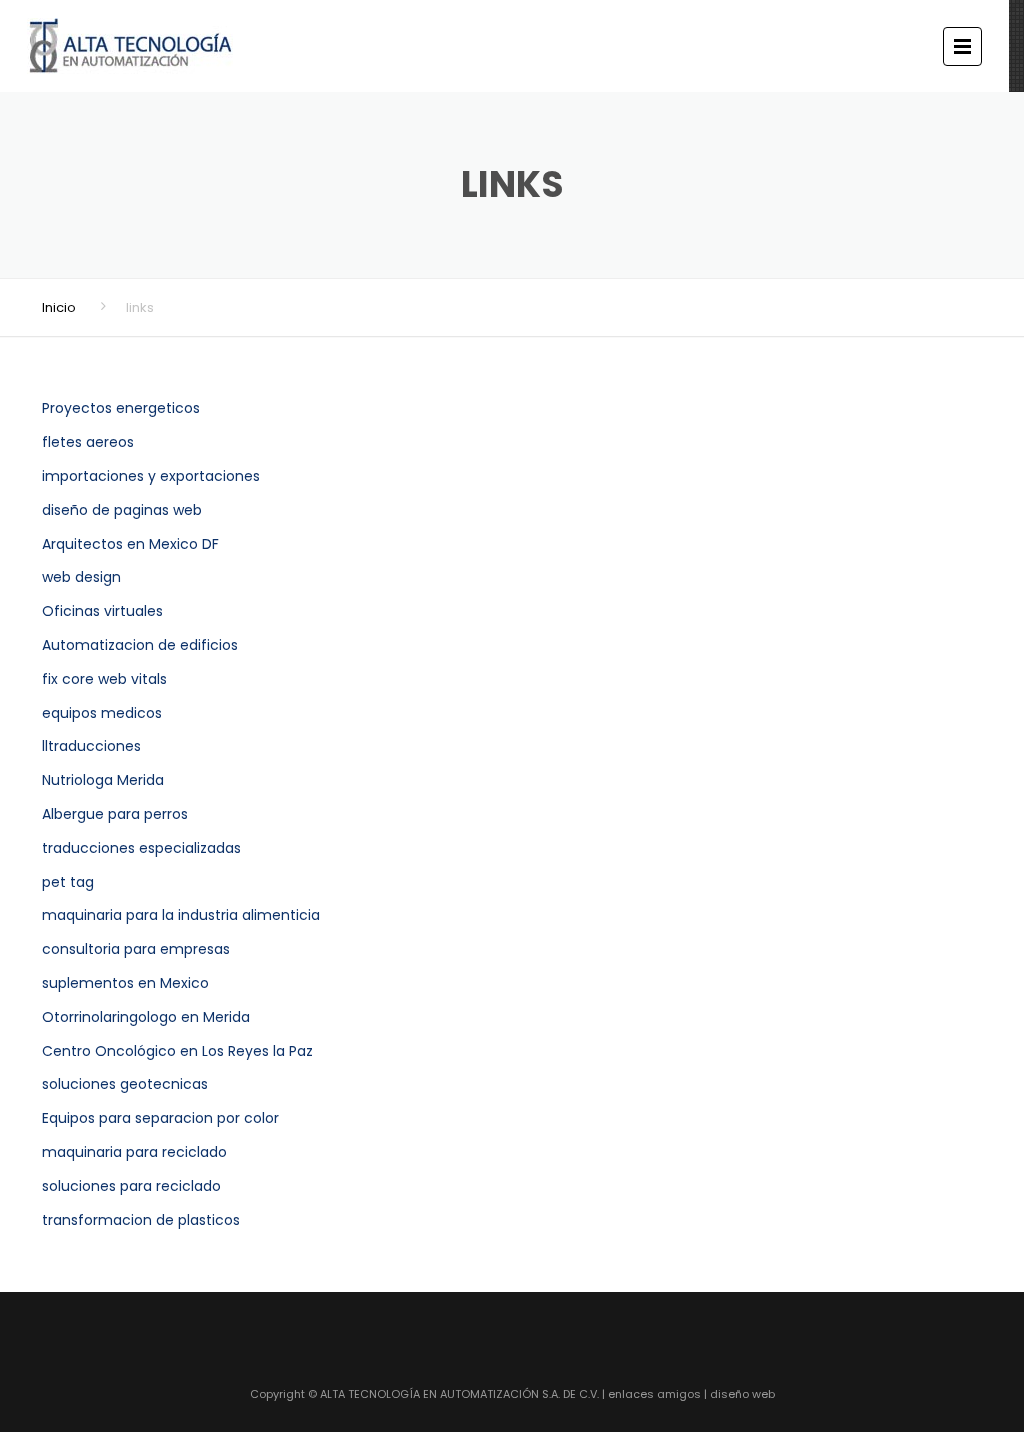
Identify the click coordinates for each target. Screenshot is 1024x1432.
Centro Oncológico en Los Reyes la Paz (177, 1051)
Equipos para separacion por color (160, 1118)
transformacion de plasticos (141, 1220)
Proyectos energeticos (121, 408)
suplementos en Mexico (125, 983)
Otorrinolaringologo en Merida (146, 1017)
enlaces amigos (654, 1394)
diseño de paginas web (122, 510)
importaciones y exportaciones (151, 476)
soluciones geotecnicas (125, 1084)
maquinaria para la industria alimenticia (181, 915)
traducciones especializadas (141, 848)
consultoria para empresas (136, 949)
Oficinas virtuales (102, 611)
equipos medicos (102, 713)
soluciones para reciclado (131, 1186)
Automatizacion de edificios (140, 645)
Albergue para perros (115, 814)
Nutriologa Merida (103, 780)
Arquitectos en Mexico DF (130, 544)
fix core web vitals (104, 679)
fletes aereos (88, 442)
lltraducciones (91, 746)
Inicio (59, 307)
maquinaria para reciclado (134, 1152)
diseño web (742, 1394)
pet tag (68, 882)
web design (81, 577)
